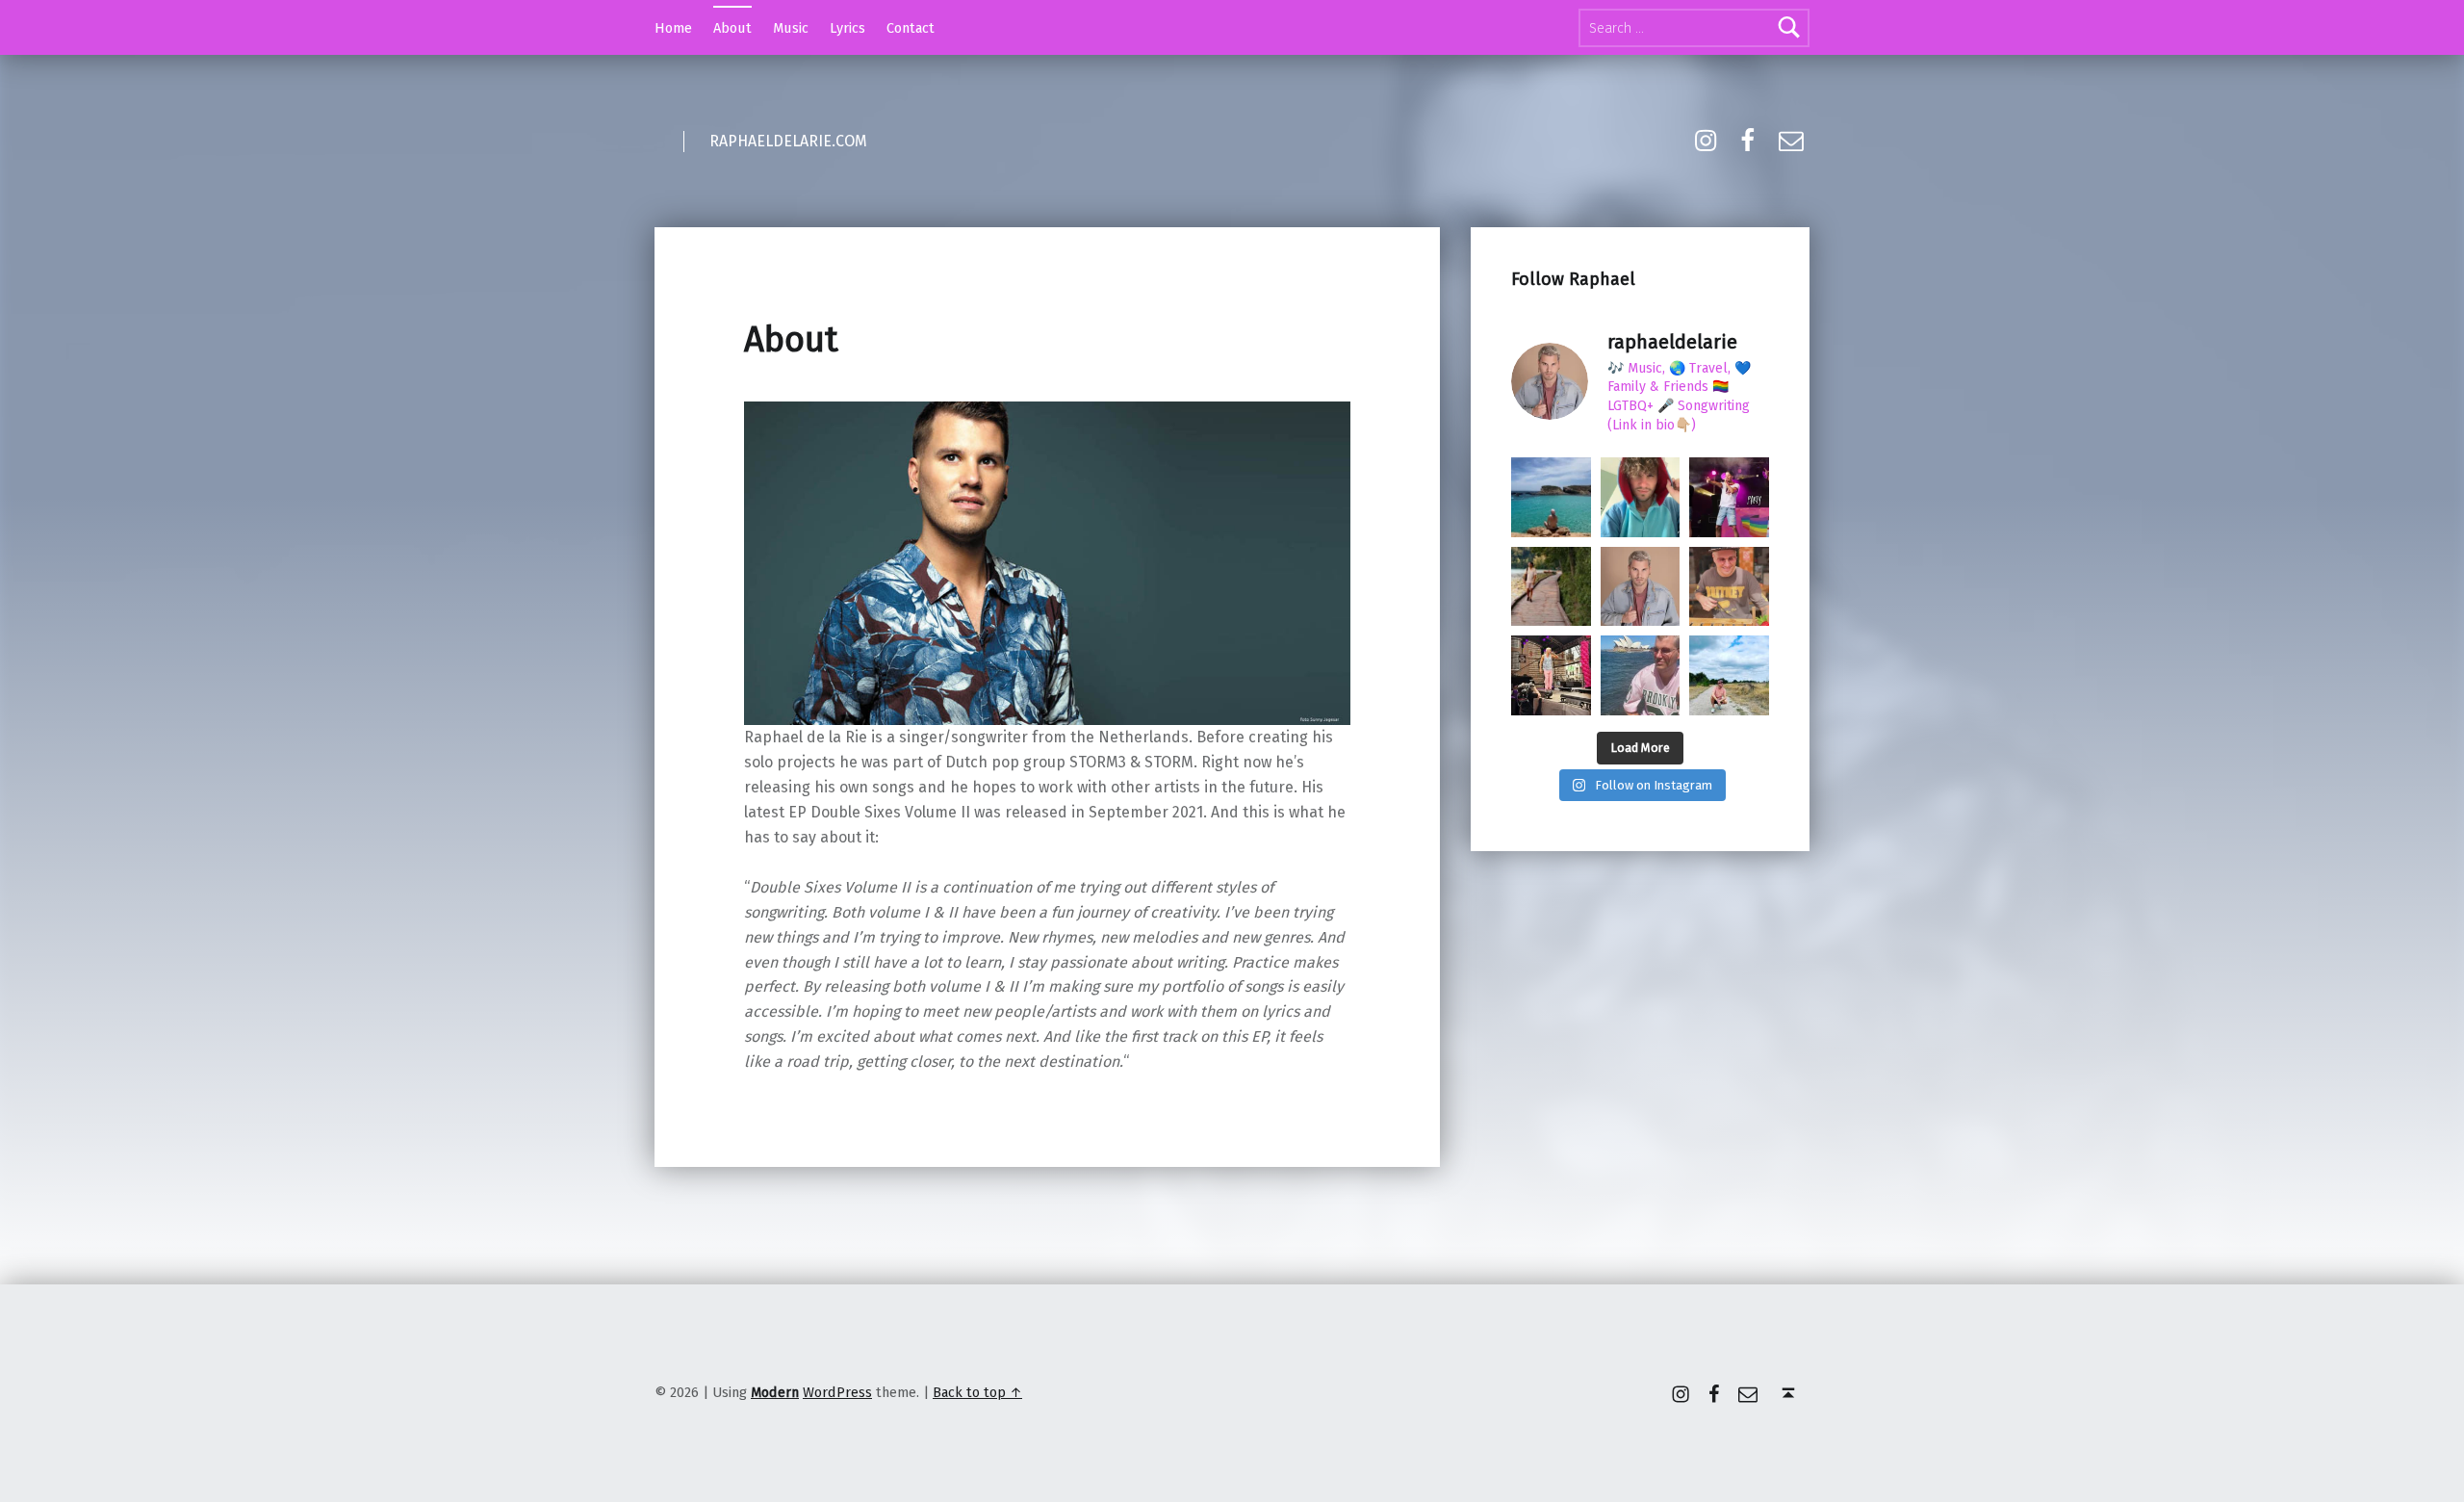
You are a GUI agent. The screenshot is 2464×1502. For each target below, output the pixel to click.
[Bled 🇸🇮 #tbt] (1551, 587)
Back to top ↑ (977, 1392)
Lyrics (847, 28)
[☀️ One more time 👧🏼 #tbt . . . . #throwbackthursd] (1729, 587)
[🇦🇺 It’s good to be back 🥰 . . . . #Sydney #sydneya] (1641, 675)
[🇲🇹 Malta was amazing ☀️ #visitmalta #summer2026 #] (1551, 497)
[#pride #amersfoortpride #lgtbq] (1729, 497)
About (732, 28)
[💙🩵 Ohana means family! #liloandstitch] (1641, 497)
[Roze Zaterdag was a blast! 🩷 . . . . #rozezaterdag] (1551, 675)
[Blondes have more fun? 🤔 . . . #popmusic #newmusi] (1641, 587)
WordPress (837, 1392)
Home (673, 28)
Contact (911, 28)
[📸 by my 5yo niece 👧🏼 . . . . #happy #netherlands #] (1729, 675)
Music (791, 28)
